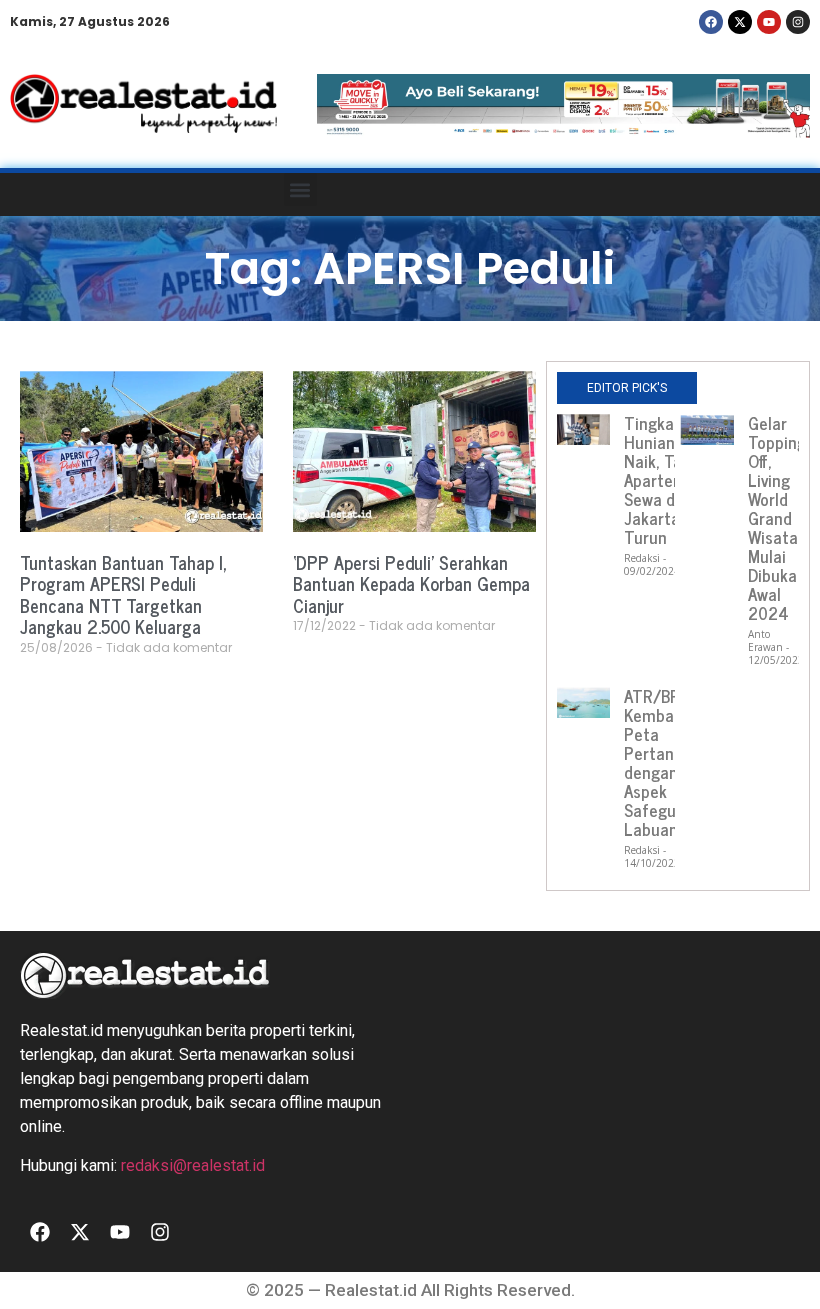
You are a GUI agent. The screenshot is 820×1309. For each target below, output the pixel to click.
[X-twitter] (740, 22)
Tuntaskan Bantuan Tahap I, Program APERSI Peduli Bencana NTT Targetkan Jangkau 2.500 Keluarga (123, 594)
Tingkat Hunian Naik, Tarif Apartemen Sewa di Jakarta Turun (664, 480)
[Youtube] (769, 22)
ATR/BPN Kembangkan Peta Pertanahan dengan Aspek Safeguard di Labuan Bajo (671, 762)
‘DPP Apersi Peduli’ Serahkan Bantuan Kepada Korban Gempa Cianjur (411, 583)
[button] (300, 189)
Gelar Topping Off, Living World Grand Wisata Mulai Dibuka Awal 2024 (777, 518)
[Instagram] (798, 22)
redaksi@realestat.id (193, 1165)
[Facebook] (711, 22)
